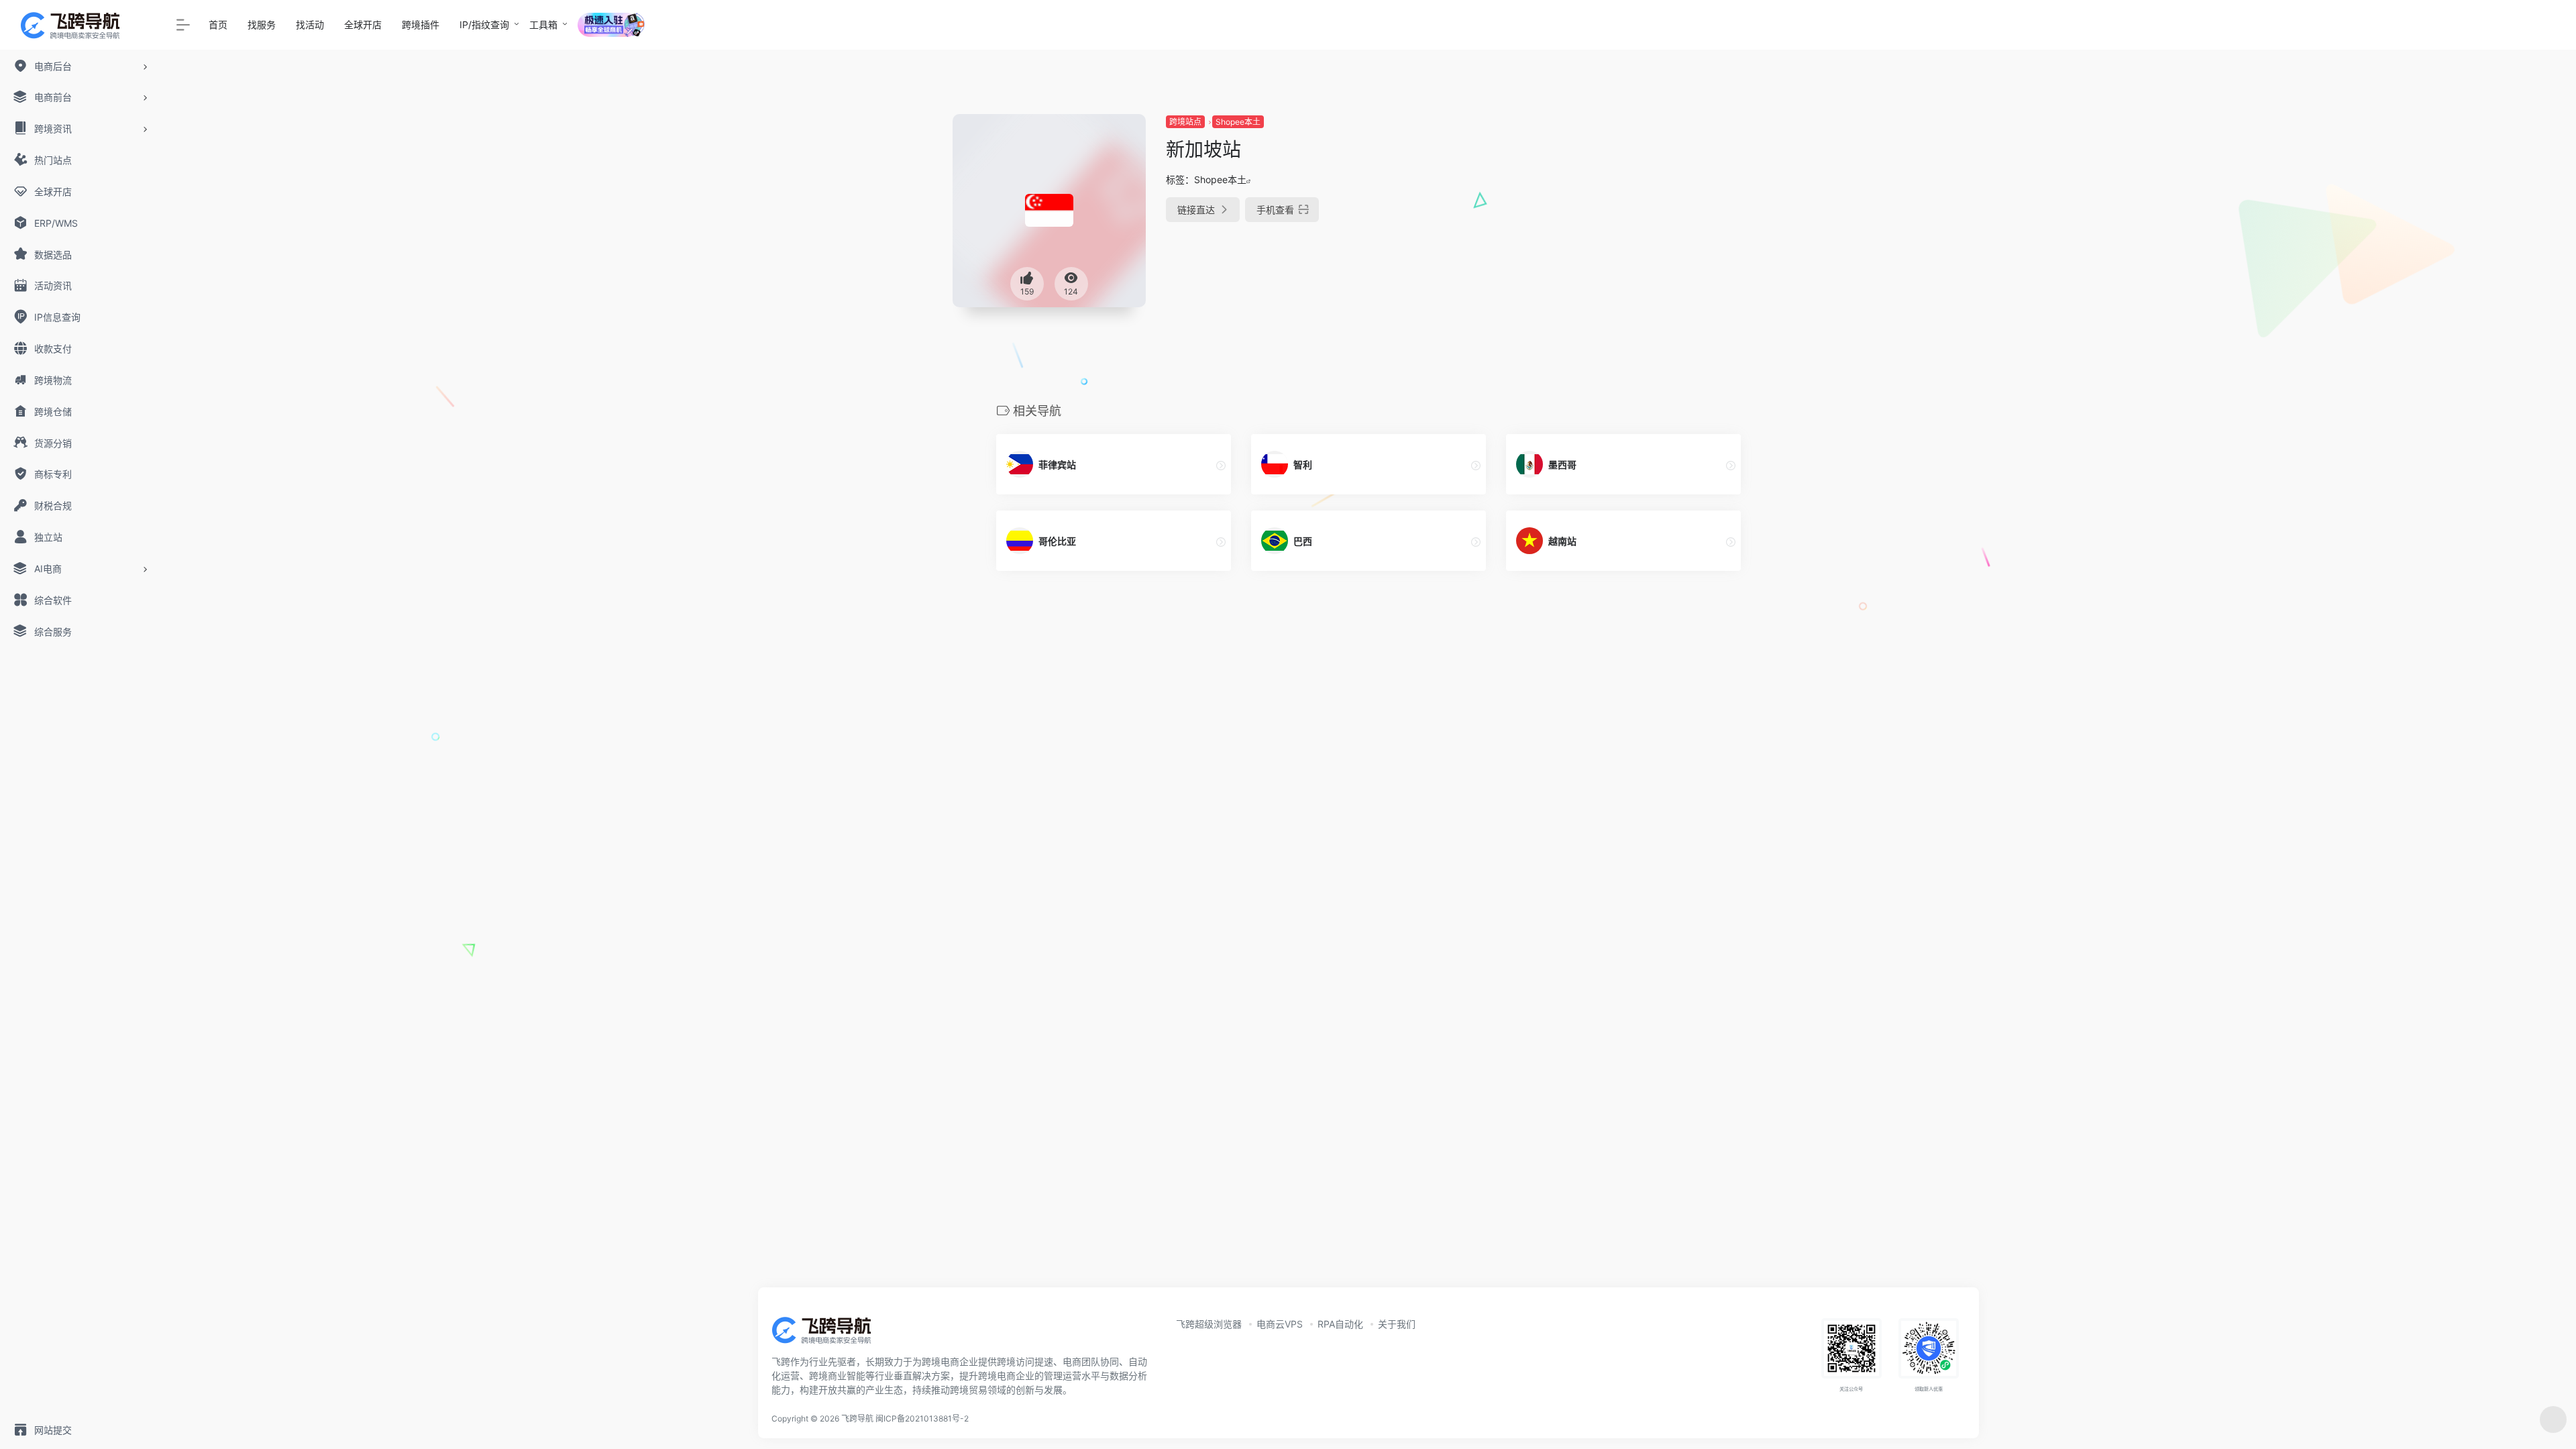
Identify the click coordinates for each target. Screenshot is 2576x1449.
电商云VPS (1280, 1324)
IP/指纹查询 (484, 24)
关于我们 (1397, 1324)
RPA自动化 (1340, 1324)
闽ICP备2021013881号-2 (922, 1418)
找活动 (310, 24)
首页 (218, 24)
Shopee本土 (1238, 122)
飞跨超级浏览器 (1209, 1324)
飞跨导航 (857, 1418)
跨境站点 (1185, 122)
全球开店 (363, 24)
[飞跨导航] (832, 1334)
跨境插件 (421, 24)
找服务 (262, 24)
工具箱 (543, 24)
